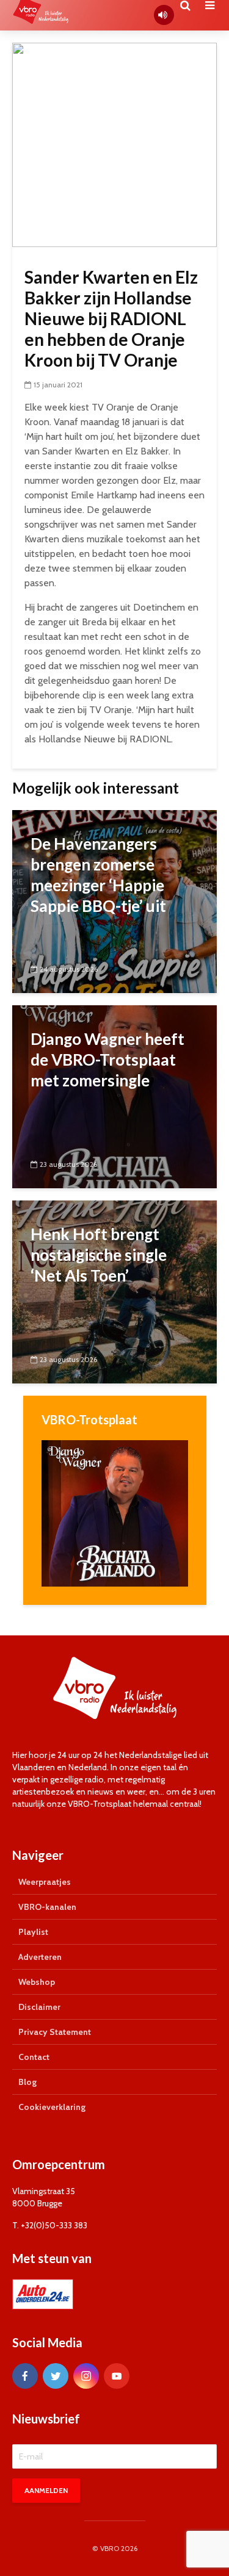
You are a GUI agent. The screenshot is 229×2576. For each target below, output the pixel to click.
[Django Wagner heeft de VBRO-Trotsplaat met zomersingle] (114, 1096)
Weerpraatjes (45, 1882)
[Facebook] (25, 2376)
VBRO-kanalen (47, 1907)
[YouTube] (117, 2376)
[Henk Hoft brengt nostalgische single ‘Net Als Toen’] (114, 1291)
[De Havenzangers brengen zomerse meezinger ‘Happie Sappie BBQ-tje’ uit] (114, 901)
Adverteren (40, 1957)
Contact (34, 2057)
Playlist (33, 1932)
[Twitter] (56, 2376)
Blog (27, 2082)
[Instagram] (86, 2376)
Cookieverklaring (52, 2107)
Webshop (37, 1982)
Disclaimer (39, 2007)
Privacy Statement (55, 2032)
